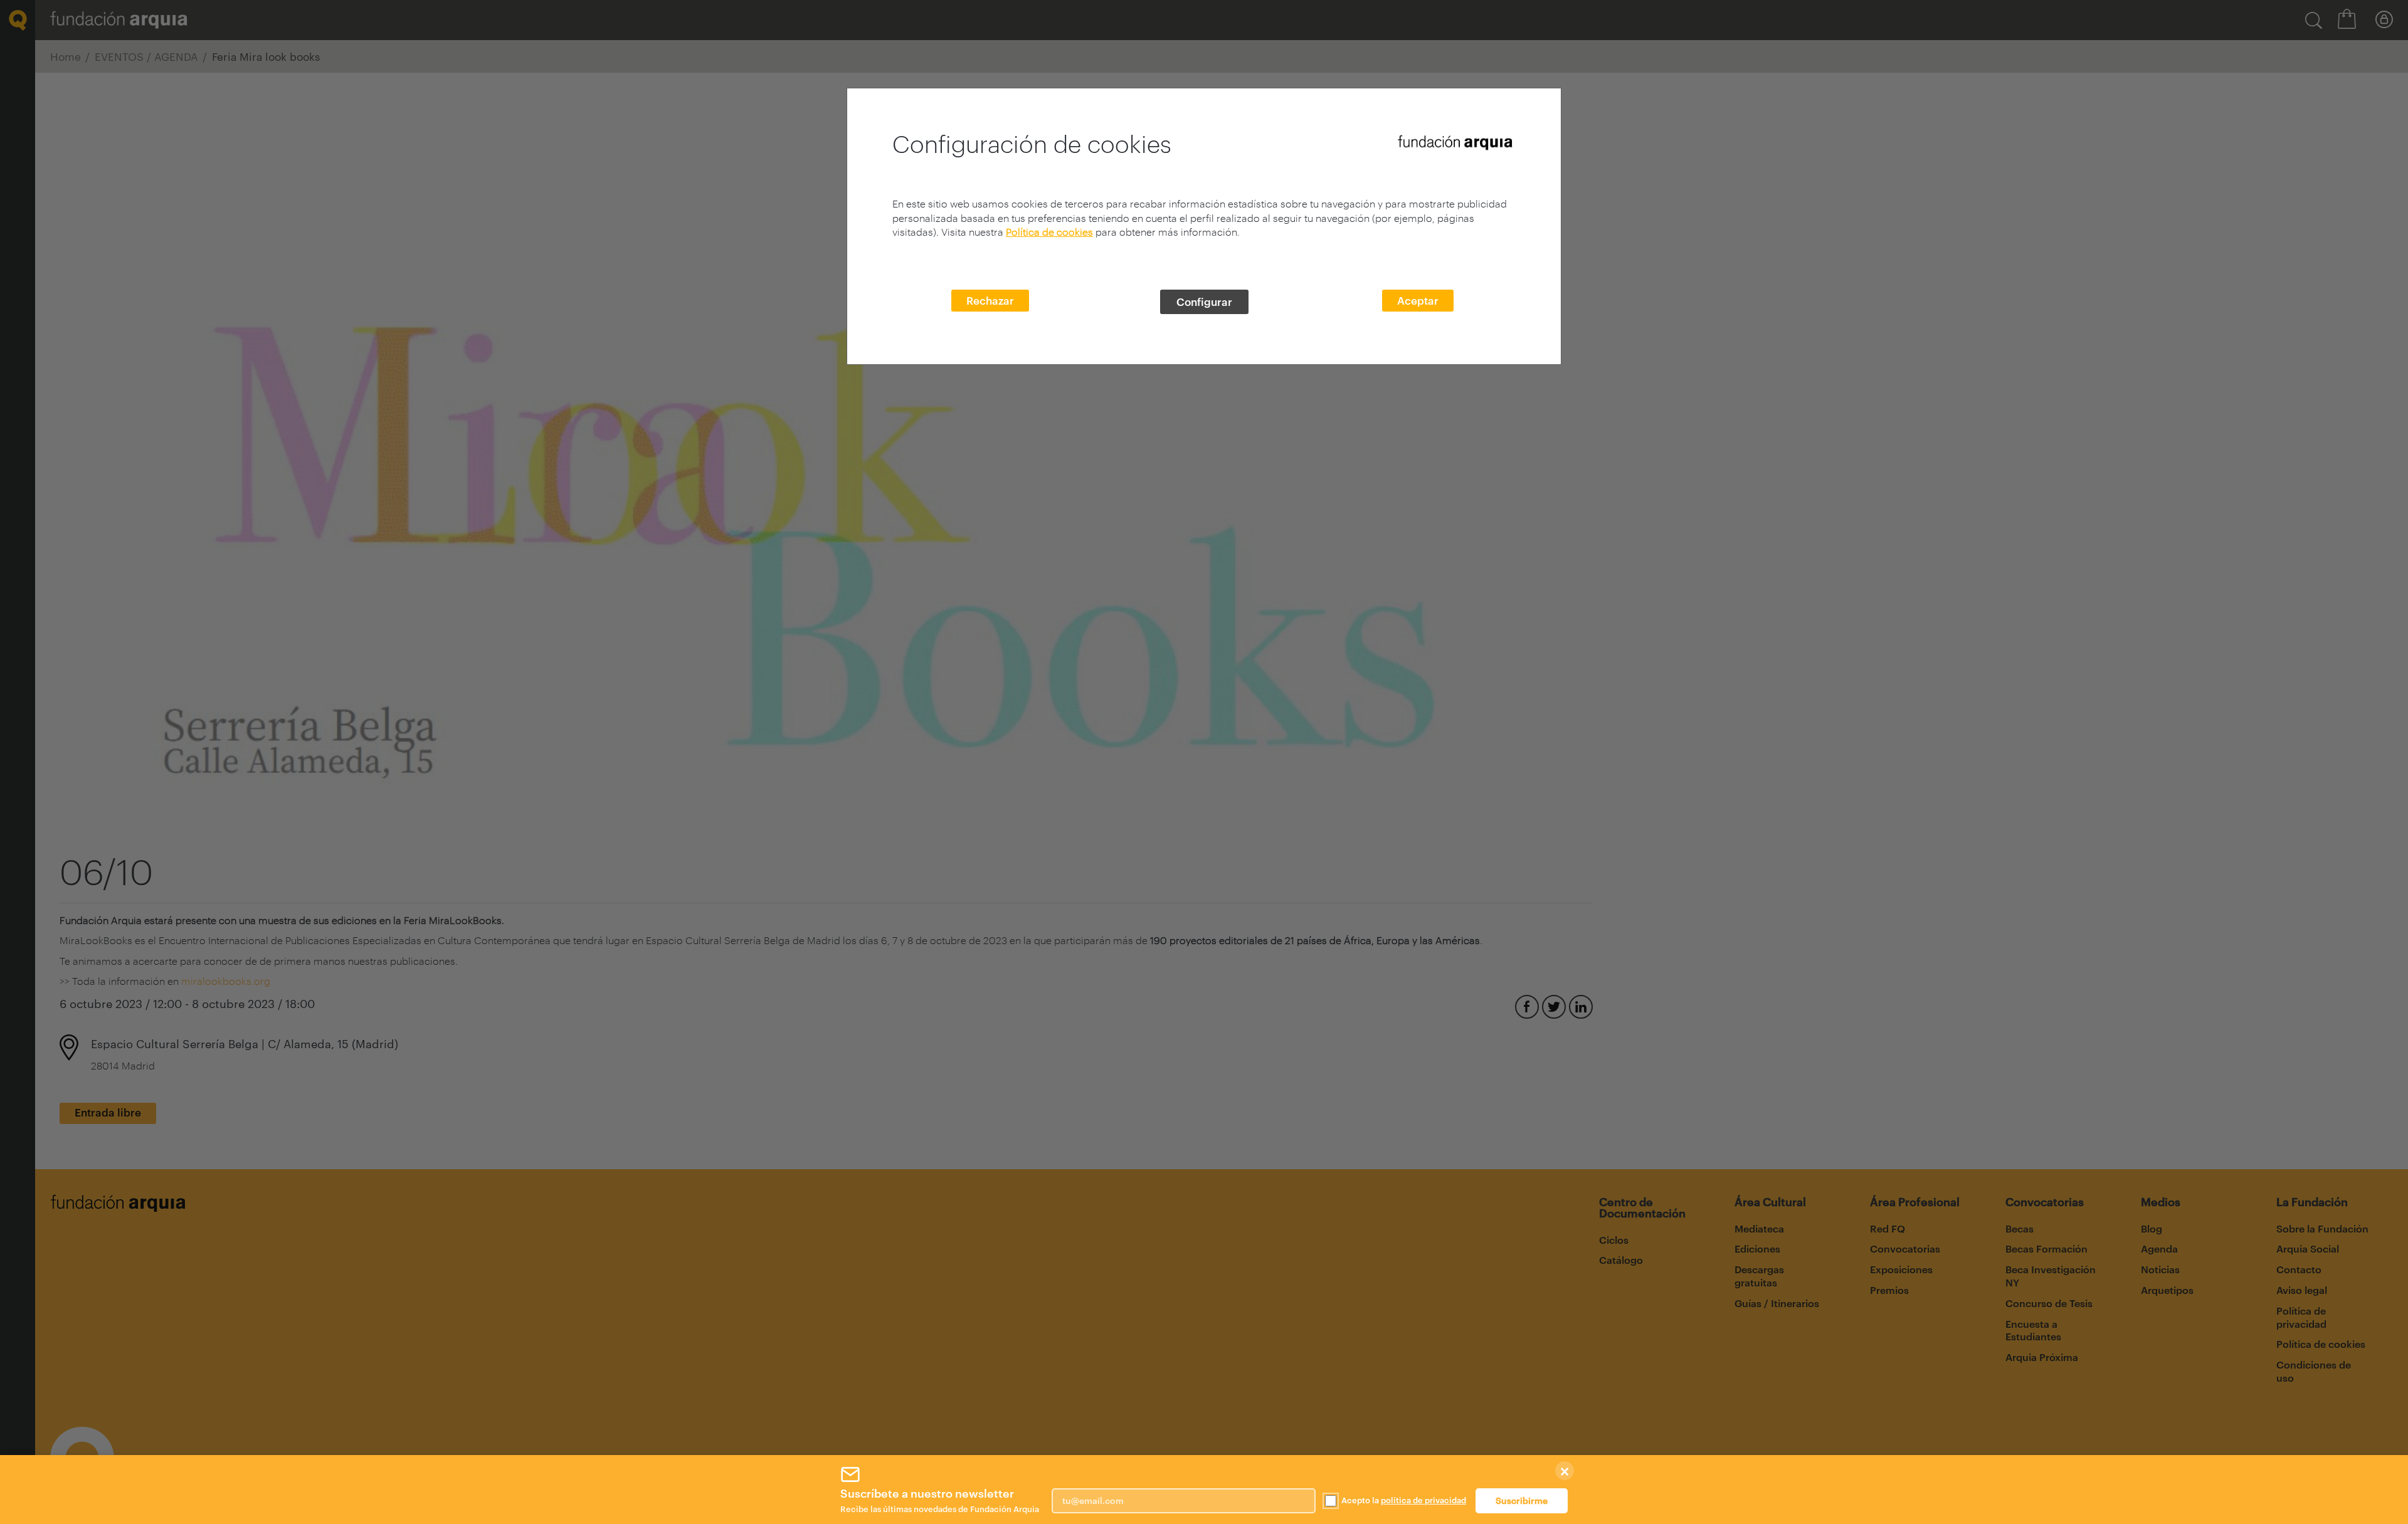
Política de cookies (1049, 232)
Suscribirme (1522, 1500)
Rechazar (990, 300)
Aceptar (1418, 300)
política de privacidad (1423, 1500)
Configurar (1204, 302)
